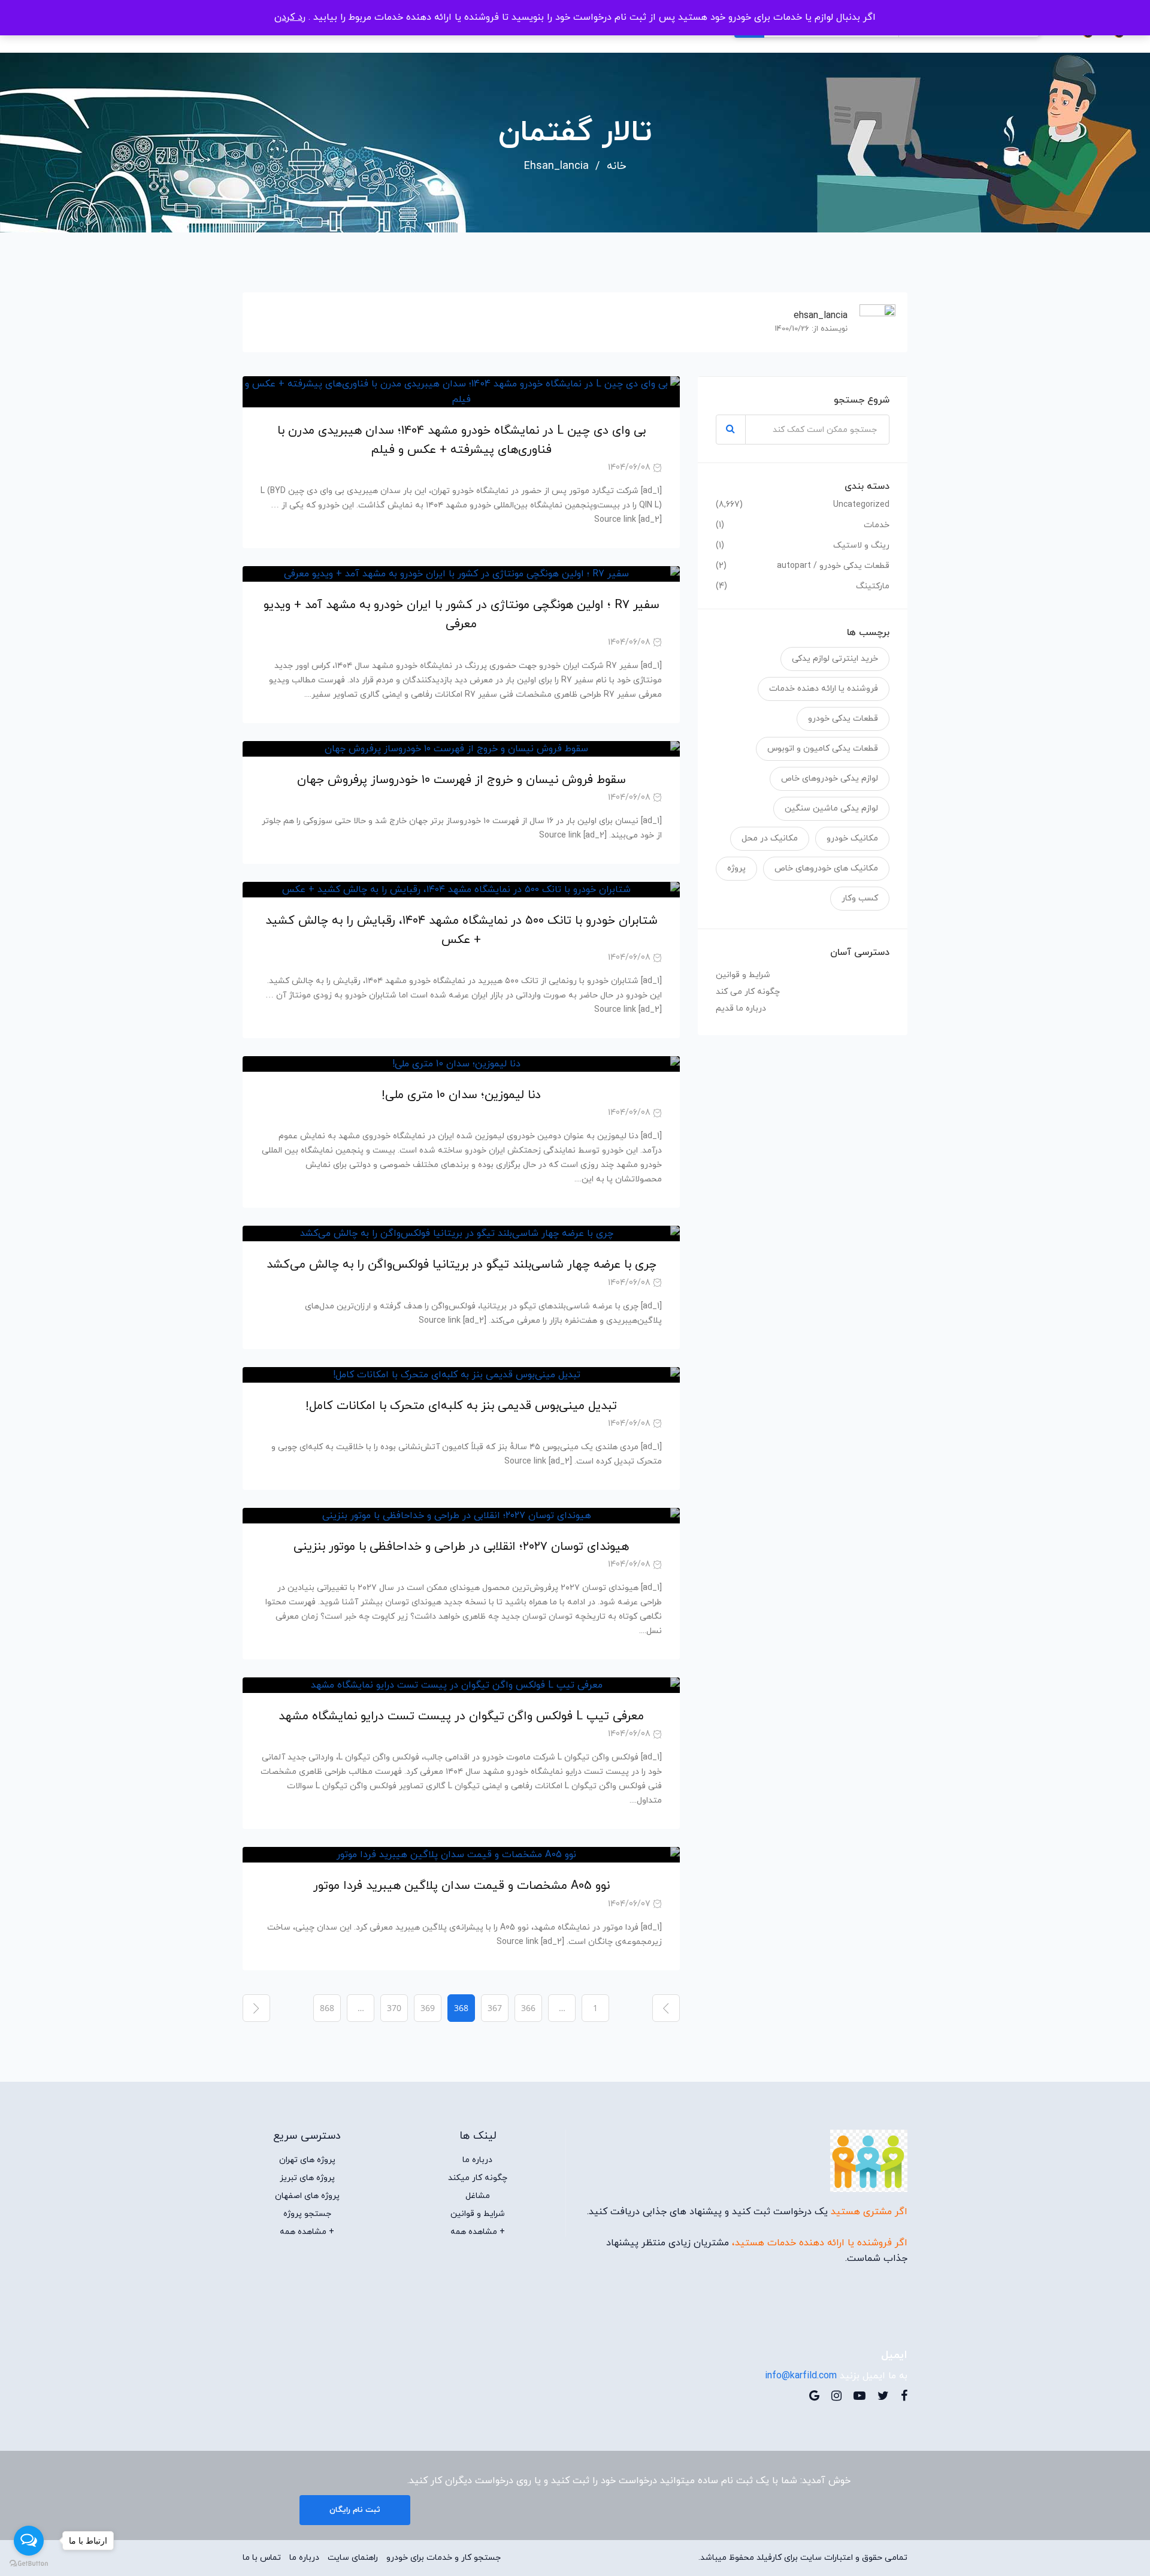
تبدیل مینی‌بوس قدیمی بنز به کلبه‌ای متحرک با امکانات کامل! (461, 1406)
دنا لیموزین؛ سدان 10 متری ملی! (461, 1095)
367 (495, 2008)
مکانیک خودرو (852, 838)
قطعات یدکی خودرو (843, 719)
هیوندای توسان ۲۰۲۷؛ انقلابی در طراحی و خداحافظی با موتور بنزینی (461, 1547)
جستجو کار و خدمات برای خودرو (444, 2558)
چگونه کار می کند (748, 992)
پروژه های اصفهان (307, 2196)
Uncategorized (861, 505)
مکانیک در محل (770, 838)
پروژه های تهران (307, 2160)
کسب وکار (860, 898)
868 (327, 2008)
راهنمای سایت (353, 2558)
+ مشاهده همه (478, 2232)
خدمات (877, 525)
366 (528, 2008)
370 (394, 2008)
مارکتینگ (873, 586)
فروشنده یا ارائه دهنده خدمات (824, 689)
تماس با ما (262, 2558)
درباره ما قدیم (741, 1009)
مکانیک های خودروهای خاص (826, 868)
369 (428, 2008)
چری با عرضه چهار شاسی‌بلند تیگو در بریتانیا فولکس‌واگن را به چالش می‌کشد (461, 1265)
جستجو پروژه (307, 2214)
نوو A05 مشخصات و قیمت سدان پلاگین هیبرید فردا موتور (461, 1886)
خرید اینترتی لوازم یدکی (835, 659)
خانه (616, 167)
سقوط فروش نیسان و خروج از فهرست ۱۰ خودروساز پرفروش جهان (461, 780)
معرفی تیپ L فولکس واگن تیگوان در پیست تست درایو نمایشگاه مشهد (461, 1716)
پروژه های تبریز (307, 2178)
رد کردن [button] (290, 17)
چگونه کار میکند (478, 2178)
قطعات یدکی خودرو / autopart (833, 566)
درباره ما (477, 2160)
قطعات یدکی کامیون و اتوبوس (823, 749)
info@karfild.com (801, 2376)
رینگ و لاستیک (861, 546)
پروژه (736, 868)
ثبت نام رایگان (355, 2510)
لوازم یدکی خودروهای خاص (830, 778)
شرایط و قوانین (743, 975)
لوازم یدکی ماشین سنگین (831, 808)
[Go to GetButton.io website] (29, 2564)
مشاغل (478, 2196)
